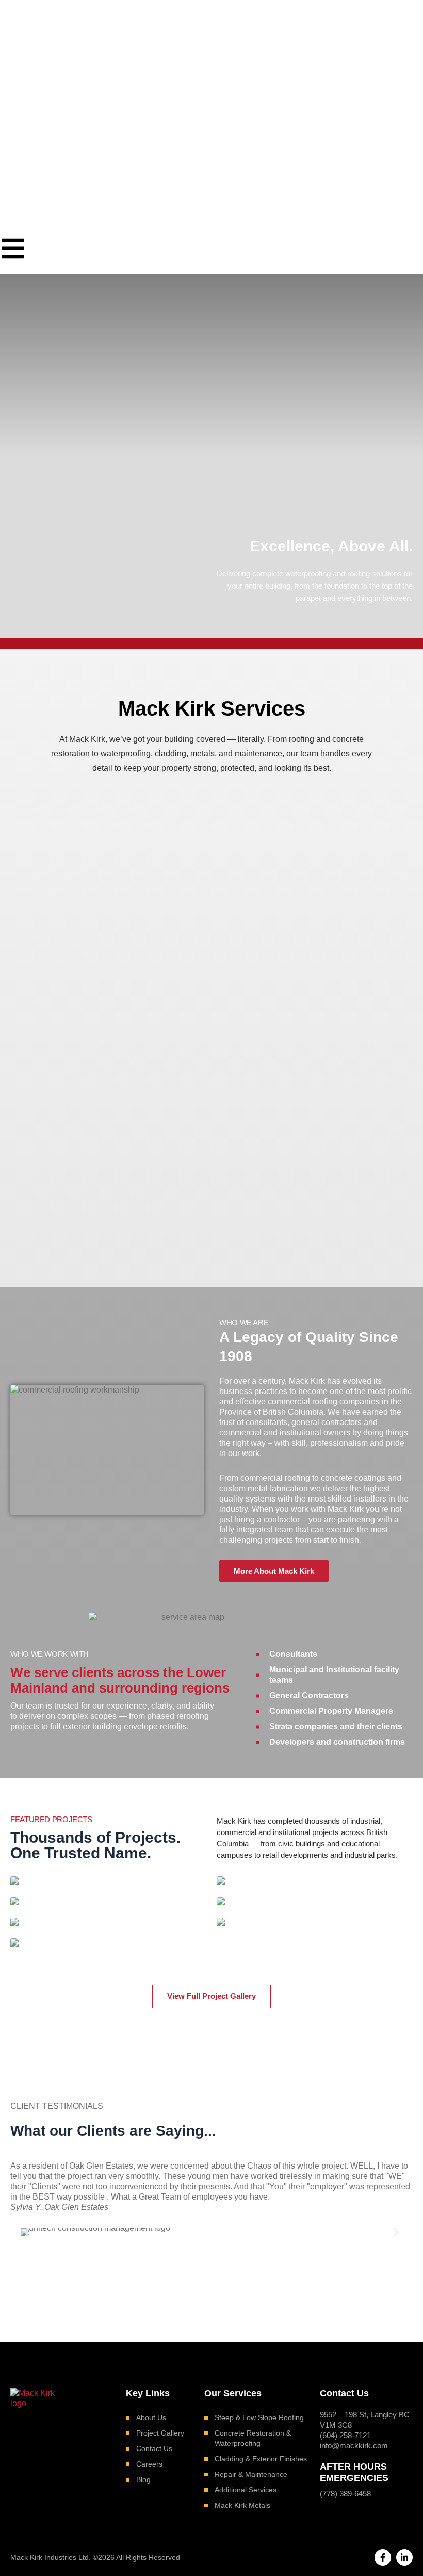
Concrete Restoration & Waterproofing (253, 2438)
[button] (22, 2187)
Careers (149, 2464)
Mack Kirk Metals (242, 2505)
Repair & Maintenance (251, 2474)
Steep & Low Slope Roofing (259, 2417)
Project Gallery (160, 2433)
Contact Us (154, 2448)
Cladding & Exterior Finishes (261, 2459)
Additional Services (246, 2490)
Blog (143, 2479)
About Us (151, 2417)
